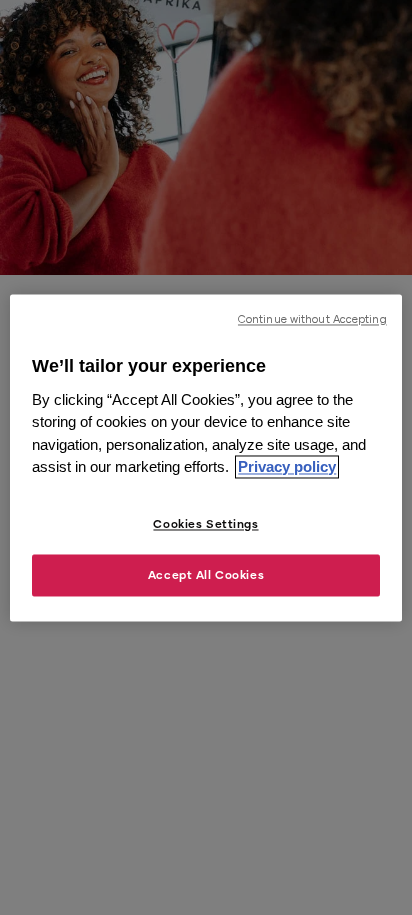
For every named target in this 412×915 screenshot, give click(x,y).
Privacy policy (287, 467)
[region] (205, 457)
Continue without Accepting (312, 319)
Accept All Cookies (206, 574)
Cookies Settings (205, 523)
